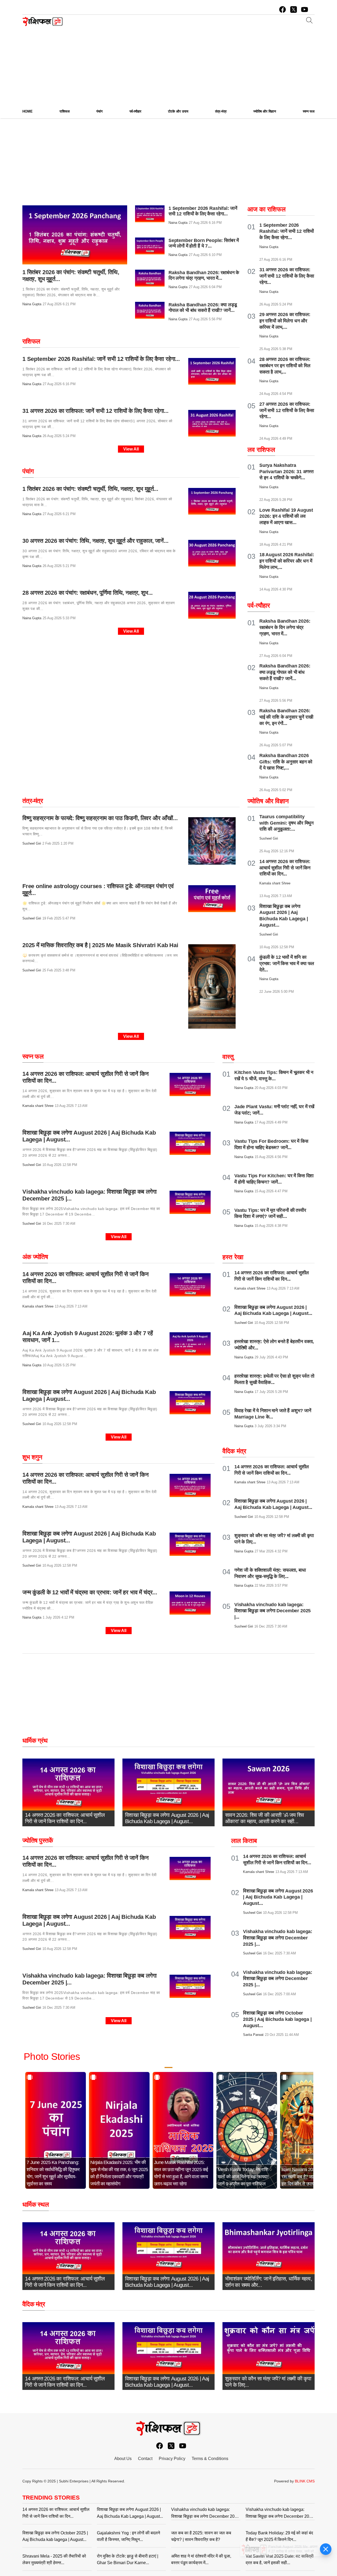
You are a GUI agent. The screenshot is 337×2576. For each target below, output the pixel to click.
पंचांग (28, 471)
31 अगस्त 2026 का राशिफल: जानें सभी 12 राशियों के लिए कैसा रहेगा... (287, 276)
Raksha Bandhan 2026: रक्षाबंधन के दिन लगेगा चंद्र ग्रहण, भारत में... (204, 275)
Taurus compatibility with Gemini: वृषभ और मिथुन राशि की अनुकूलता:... (286, 823)
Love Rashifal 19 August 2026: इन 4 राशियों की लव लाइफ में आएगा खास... (286, 516)
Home (28, 111)
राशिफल (31, 341)
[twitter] (294, 9)
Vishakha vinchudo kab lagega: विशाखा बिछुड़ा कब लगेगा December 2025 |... (272, 1611)
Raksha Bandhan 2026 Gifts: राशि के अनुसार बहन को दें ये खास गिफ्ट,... (286, 762)
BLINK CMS (305, 2481)
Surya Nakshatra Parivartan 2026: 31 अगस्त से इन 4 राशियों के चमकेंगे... (286, 472)
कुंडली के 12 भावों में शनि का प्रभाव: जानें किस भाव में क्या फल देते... (287, 963)
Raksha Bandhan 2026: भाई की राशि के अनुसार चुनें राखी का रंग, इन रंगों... (286, 717)
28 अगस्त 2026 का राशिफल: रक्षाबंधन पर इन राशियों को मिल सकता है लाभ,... (285, 366)
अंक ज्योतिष (35, 1257)
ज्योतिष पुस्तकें (38, 1840)
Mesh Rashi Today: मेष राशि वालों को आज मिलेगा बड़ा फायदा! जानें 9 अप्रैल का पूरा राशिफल (243, 2177)
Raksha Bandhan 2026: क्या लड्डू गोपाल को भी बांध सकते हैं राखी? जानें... (203, 308)
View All (131, 449)
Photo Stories (52, 2057)
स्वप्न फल (33, 1056)
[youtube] (305, 9)
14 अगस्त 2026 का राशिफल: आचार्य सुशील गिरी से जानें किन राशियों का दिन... (285, 868)
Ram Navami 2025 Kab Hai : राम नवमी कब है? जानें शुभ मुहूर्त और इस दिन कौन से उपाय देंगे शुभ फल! (309, 2177)
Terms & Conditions (210, 2459)
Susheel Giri (32, 843)
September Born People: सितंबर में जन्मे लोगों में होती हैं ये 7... (204, 243)
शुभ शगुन (32, 1457)
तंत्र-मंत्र (33, 801)
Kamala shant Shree (38, 1106)
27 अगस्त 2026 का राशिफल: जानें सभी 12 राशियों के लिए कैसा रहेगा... (287, 410)
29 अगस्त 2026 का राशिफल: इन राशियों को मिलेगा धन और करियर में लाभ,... (285, 321)
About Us (123, 2459)
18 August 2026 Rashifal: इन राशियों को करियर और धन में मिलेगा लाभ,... (287, 561)
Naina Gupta (32, 304)
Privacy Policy (172, 2459)
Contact (145, 2459)
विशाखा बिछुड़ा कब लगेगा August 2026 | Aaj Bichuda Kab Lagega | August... (278, 1897)
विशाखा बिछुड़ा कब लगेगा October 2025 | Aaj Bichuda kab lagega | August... (277, 2019)
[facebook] (283, 9)
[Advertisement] (168, 64)
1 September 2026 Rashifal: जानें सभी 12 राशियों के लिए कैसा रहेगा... (203, 211)
